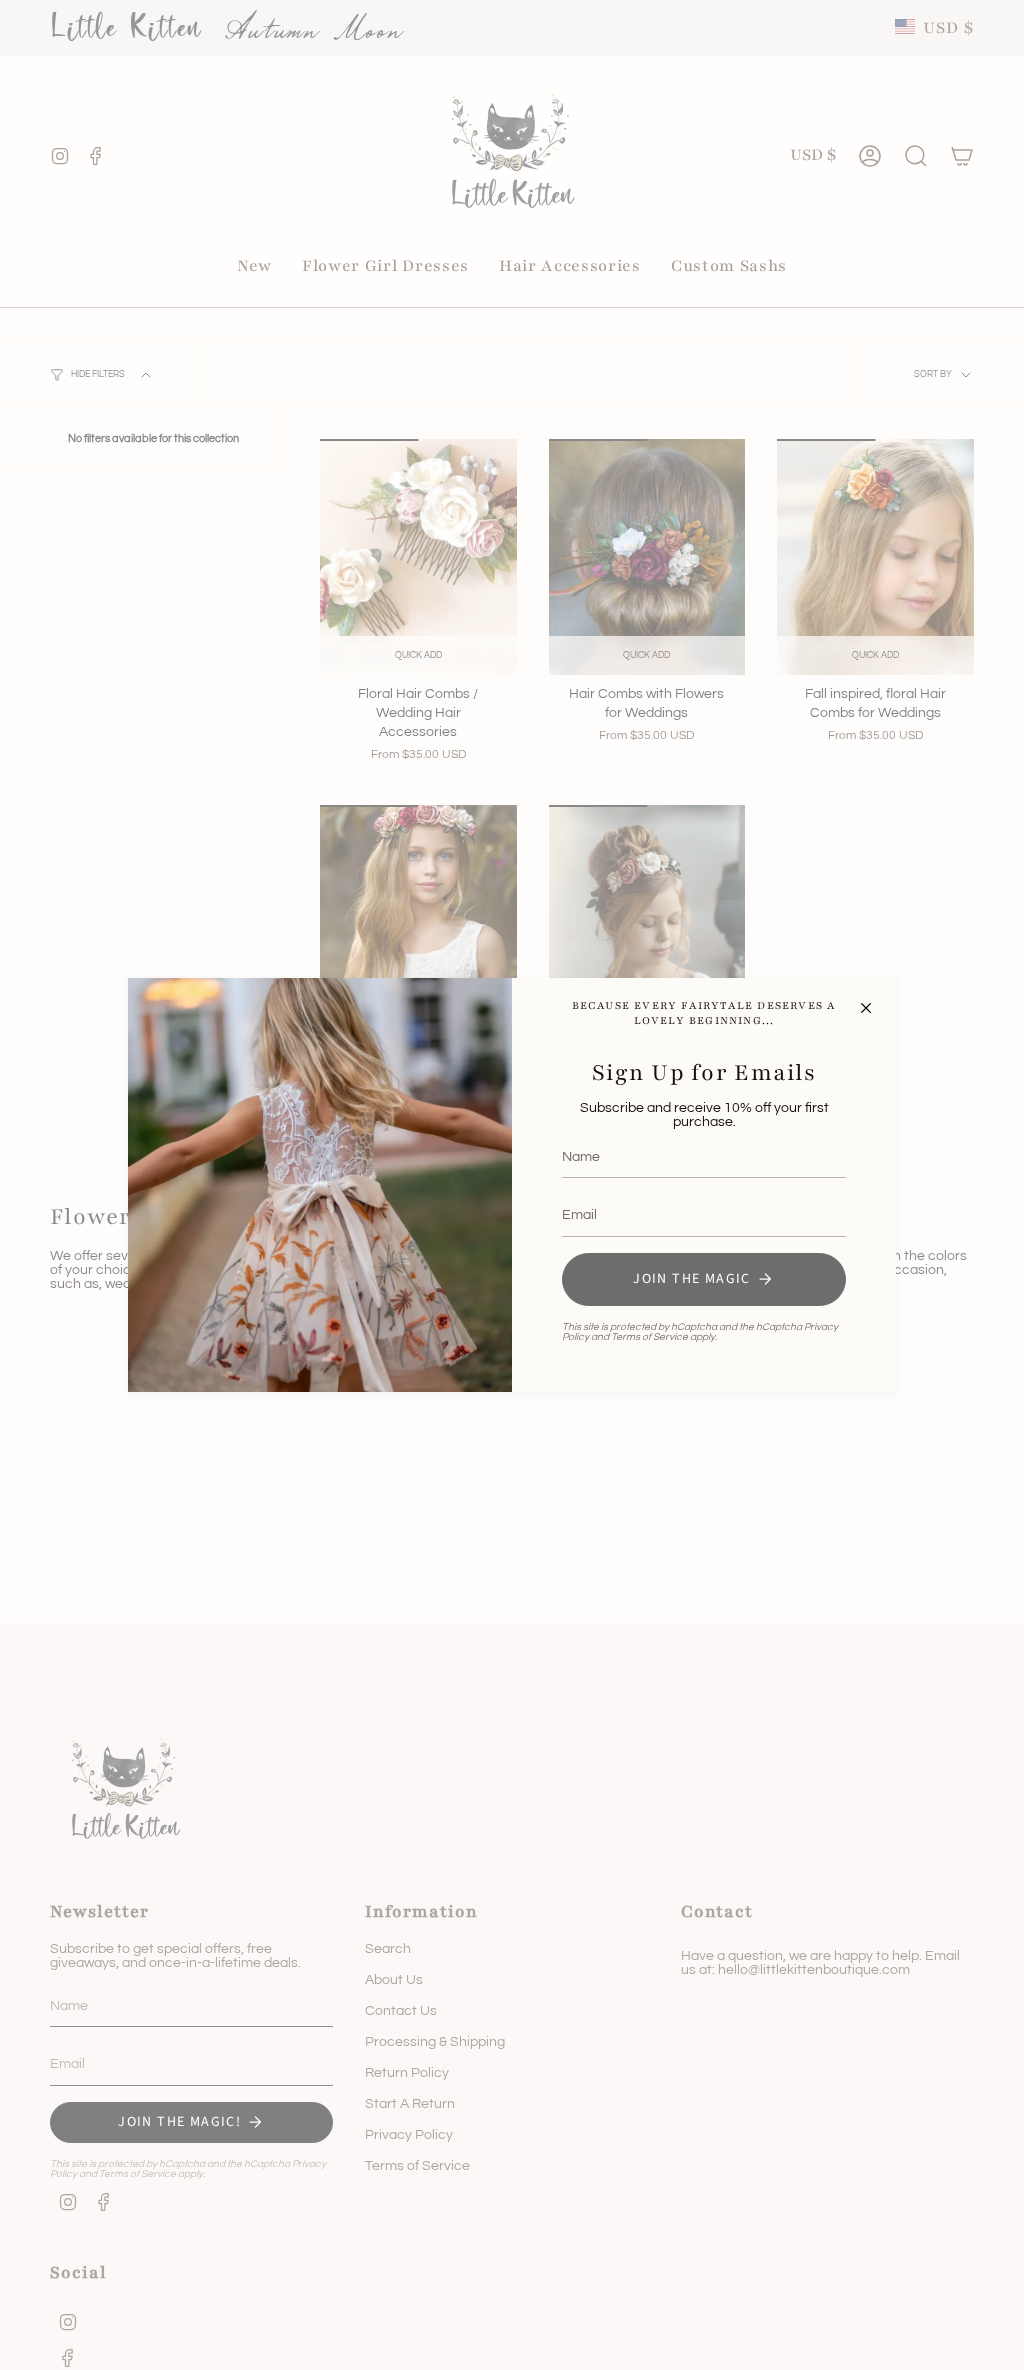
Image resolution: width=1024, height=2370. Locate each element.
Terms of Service (649, 1337)
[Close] (866, 1008)
